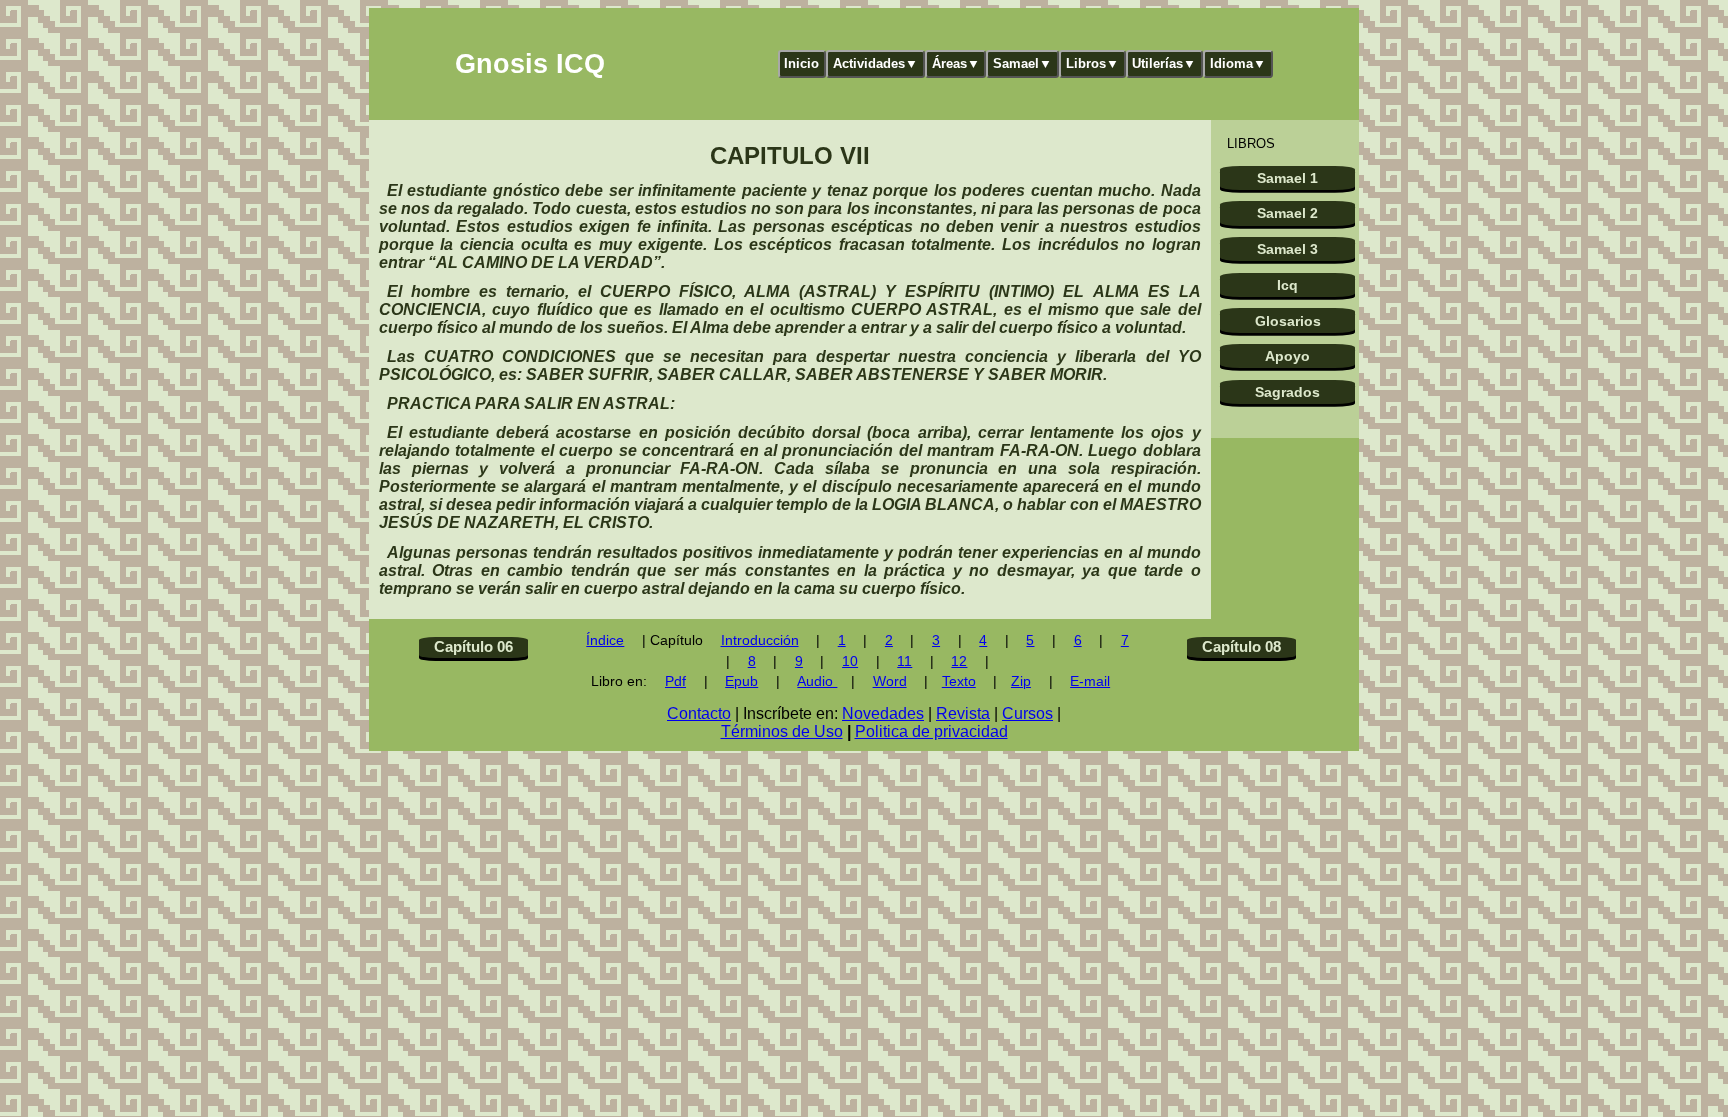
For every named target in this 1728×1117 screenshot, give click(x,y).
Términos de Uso (782, 731)
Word (890, 681)
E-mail (1090, 681)
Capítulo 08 (1241, 646)
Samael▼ (1022, 63)
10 (850, 661)
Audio (817, 681)
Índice (605, 640)
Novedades (883, 713)
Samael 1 (1287, 178)
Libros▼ (1092, 63)
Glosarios (1288, 321)
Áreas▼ (956, 63)
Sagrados (1287, 392)
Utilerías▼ (1164, 63)
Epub (741, 681)
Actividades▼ (875, 63)
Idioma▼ (1238, 63)
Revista (963, 713)
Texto (959, 681)
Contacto (699, 713)
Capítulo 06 (473, 646)
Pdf (675, 681)
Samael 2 (1287, 213)
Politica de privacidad (931, 731)
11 (904, 661)
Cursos (1027, 713)
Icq (1287, 285)
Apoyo (1287, 356)
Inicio (801, 63)
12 (959, 661)
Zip (1021, 681)
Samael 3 (1287, 249)
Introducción (760, 640)
